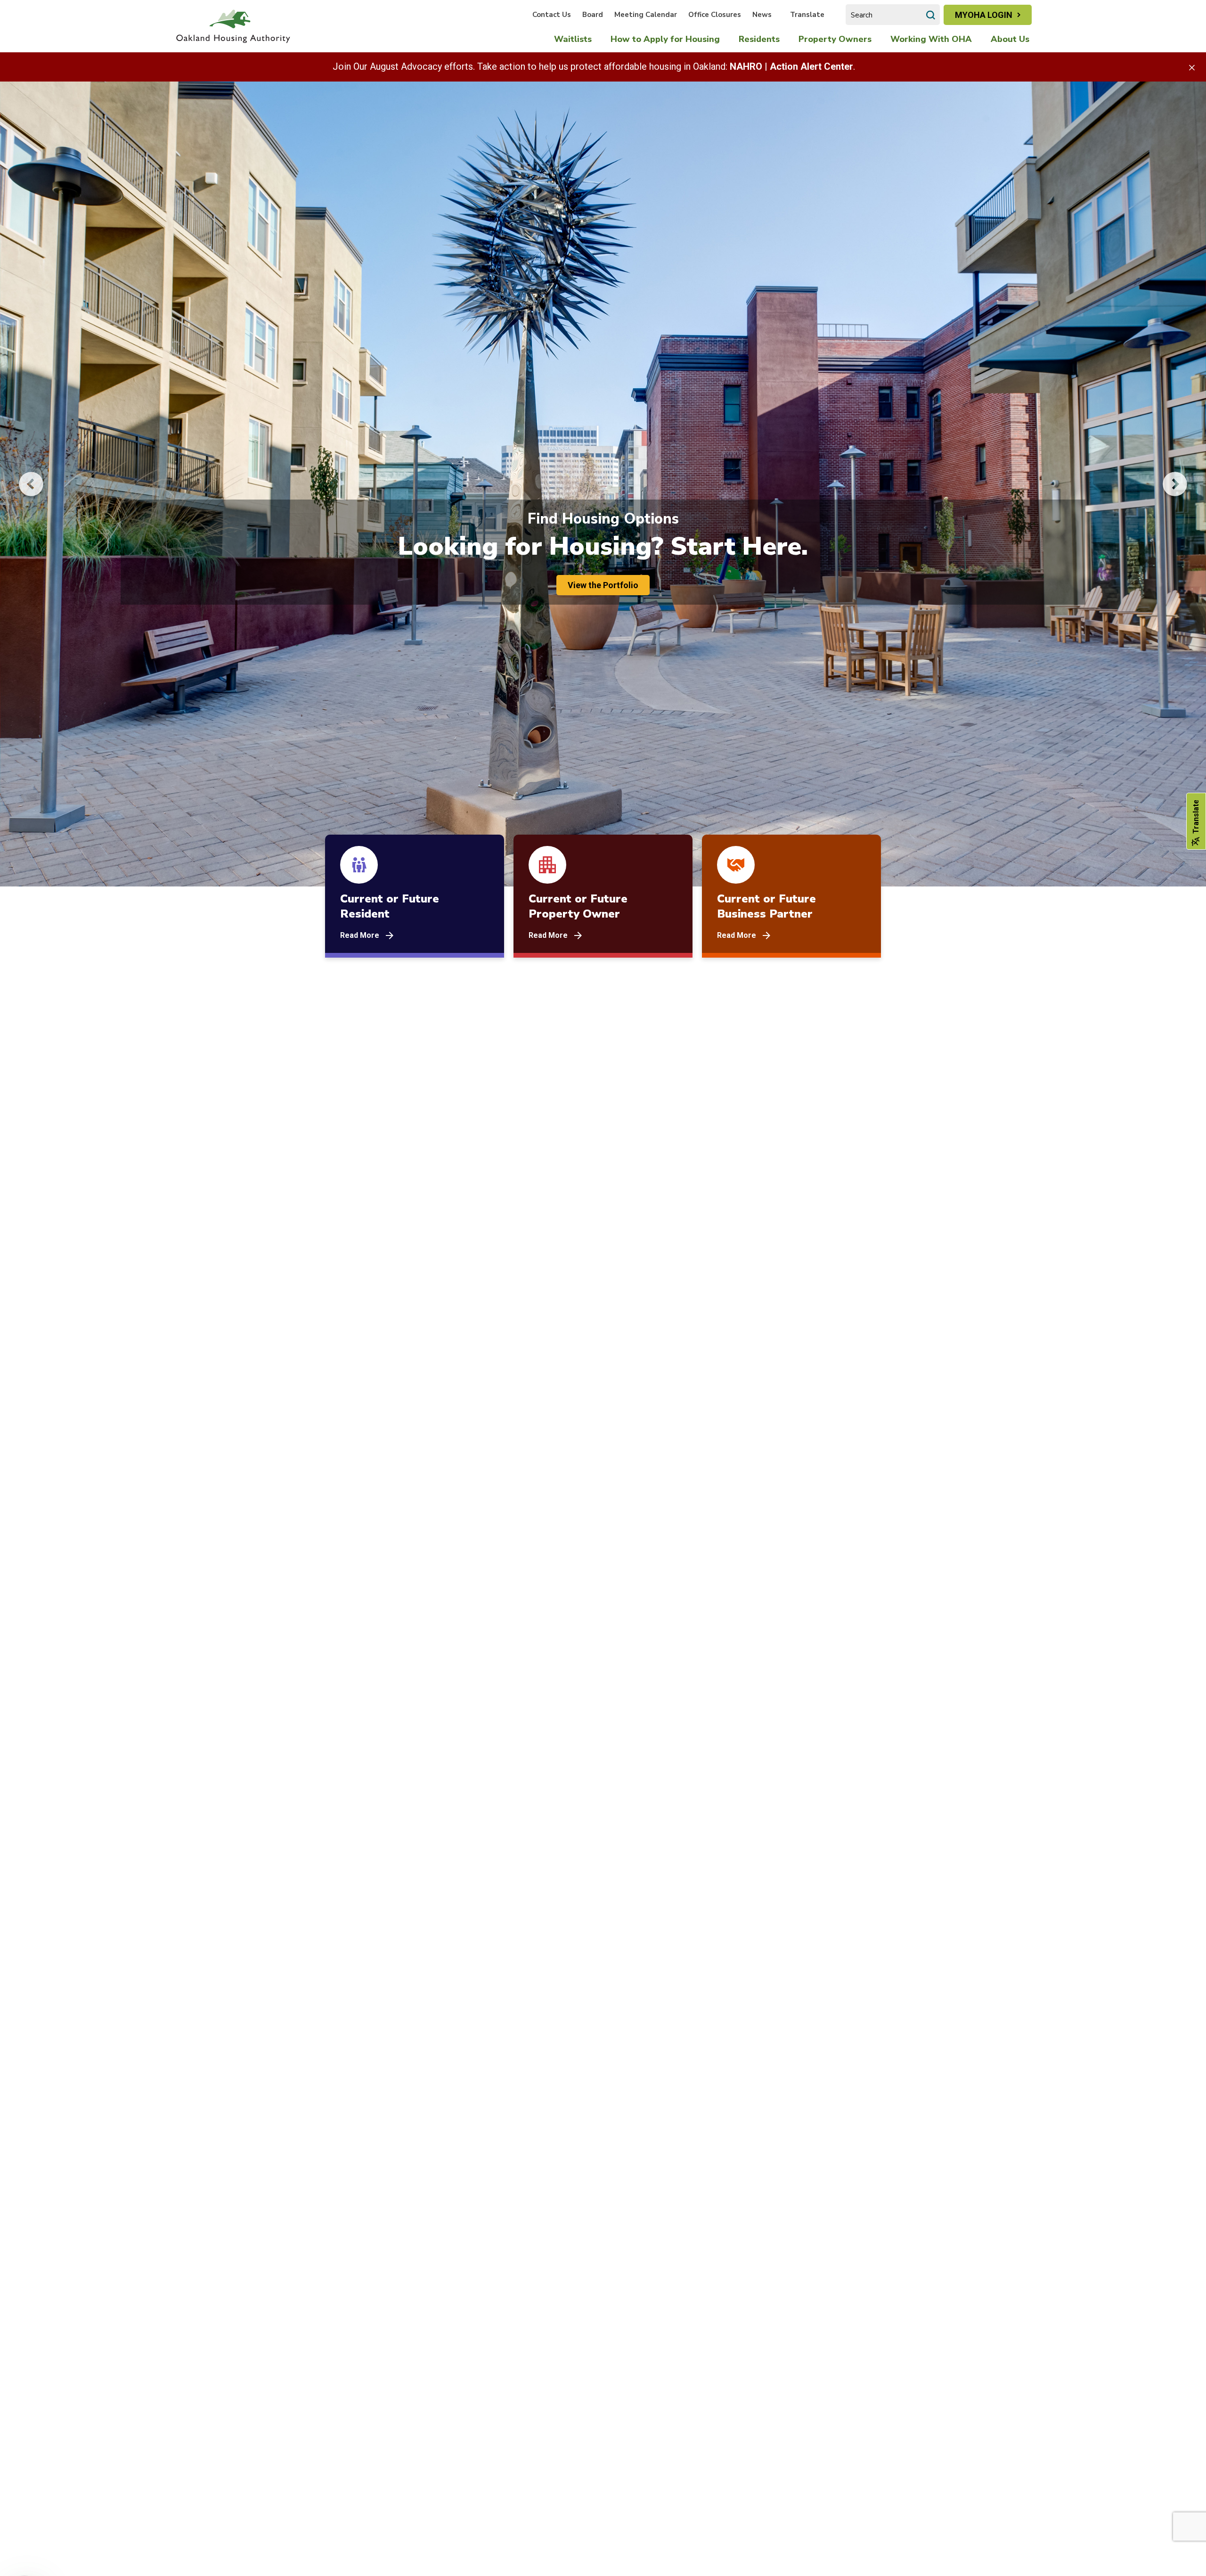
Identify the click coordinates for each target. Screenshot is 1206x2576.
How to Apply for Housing (665, 39)
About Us (1010, 39)
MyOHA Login (984, 15)
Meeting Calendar (646, 15)
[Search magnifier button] (930, 15)
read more (360, 935)
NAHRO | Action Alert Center (791, 66)
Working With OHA (931, 39)
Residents (759, 39)
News (762, 15)
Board (593, 15)
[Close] (1192, 67)
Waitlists (573, 39)
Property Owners (835, 39)
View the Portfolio (603, 585)
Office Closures (715, 15)
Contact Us (552, 15)
